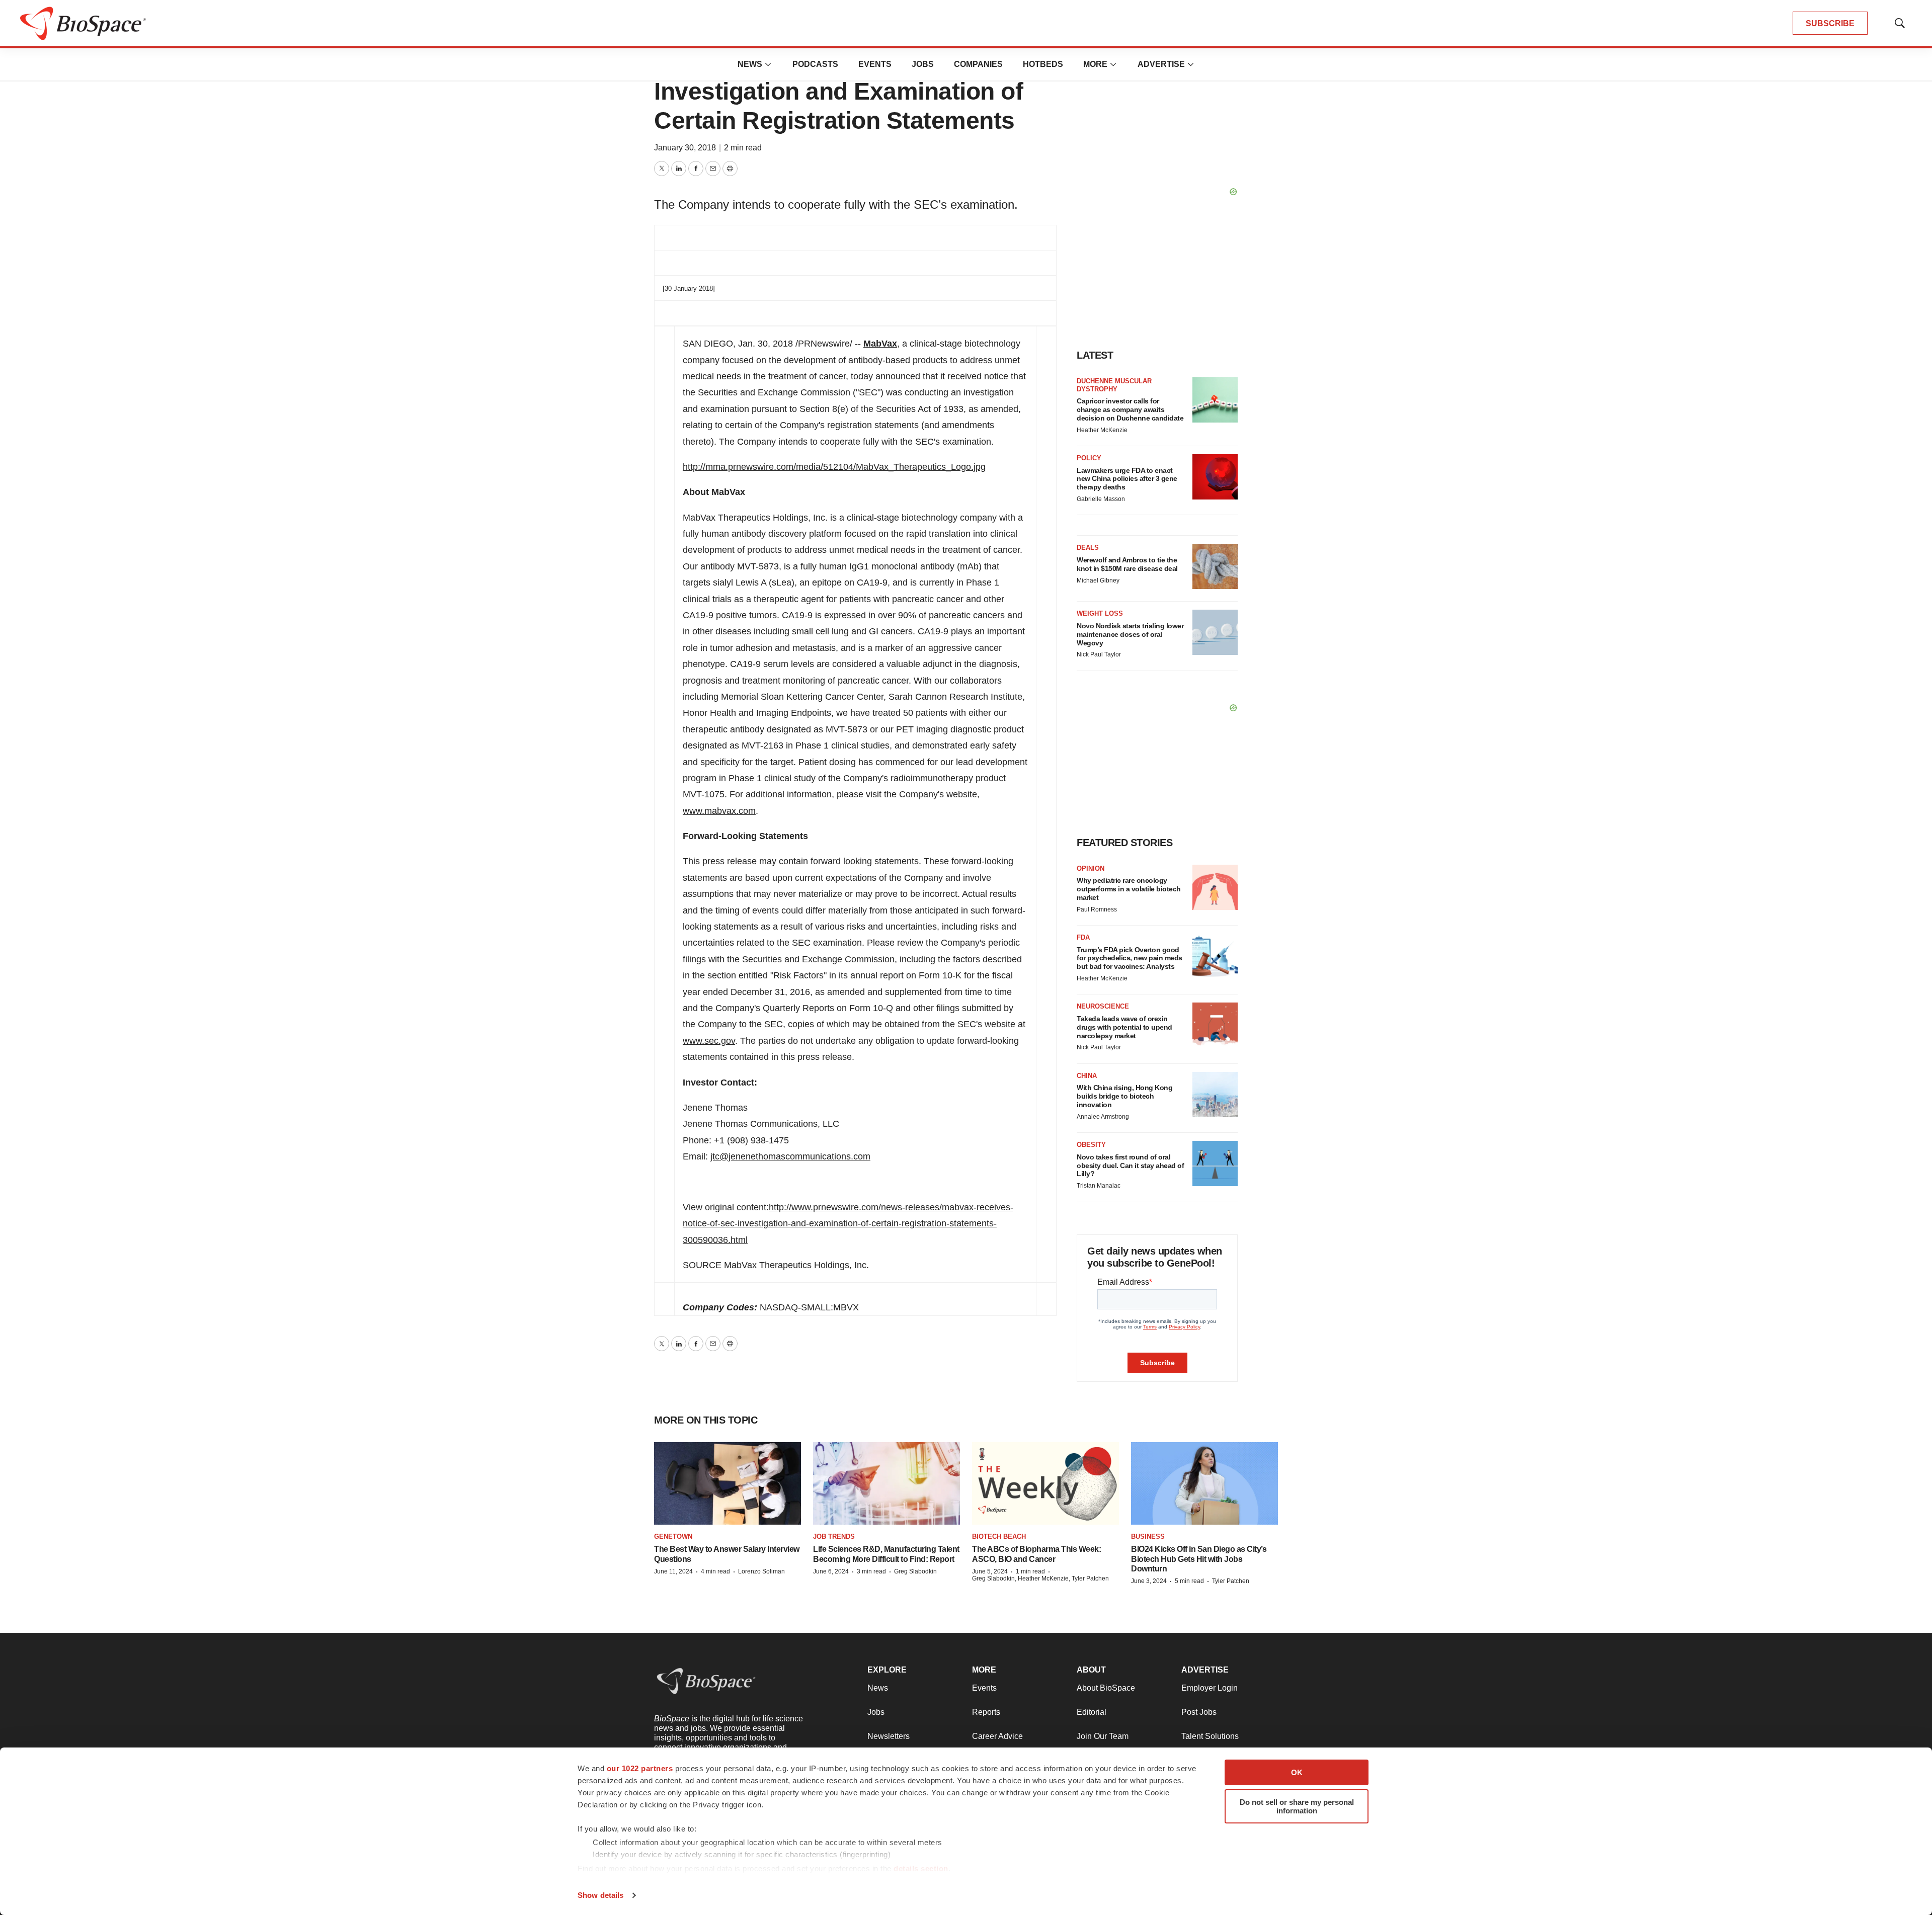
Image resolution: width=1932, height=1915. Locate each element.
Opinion (1091, 868)
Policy (1089, 458)
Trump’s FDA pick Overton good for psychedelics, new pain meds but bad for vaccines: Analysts (1130, 958)
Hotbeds (1043, 64)
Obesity (1091, 1145)
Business (1148, 1536)
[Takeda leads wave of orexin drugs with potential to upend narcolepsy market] (1215, 1025)
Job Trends (834, 1536)
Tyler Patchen (1231, 1581)
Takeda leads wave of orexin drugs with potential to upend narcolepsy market (1124, 1027)
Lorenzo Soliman (761, 1571)
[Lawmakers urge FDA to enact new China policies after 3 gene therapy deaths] (1215, 477)
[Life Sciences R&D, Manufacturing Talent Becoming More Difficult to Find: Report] (887, 1483)
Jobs (923, 64)
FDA (1083, 937)
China (1087, 1076)
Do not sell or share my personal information (1297, 1806)
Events (875, 64)
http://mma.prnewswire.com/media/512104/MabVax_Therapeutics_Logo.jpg (834, 467)
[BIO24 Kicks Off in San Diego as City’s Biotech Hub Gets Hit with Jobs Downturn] (1204, 1483)
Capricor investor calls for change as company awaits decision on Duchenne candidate (1130, 409)
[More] (768, 64)
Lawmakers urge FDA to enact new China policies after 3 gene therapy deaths (1127, 479)
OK (1297, 1772)
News (750, 64)
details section (921, 1868)
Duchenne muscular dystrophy (1114, 385)
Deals (1088, 548)
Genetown (673, 1536)
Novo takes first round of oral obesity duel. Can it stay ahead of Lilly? (1130, 1165)
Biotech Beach (999, 1536)
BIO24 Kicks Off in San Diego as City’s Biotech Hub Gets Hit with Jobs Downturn (1199, 1559)
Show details (600, 1895)
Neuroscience (1103, 1006)
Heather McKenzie (1102, 430)
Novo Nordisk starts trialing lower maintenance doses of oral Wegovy (1130, 634)
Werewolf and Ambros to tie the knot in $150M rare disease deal (1127, 564)
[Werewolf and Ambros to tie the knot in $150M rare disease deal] (1215, 566)
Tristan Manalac (1099, 1186)
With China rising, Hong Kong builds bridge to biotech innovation (1124, 1096)
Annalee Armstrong (1103, 1117)
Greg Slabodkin (915, 1571)
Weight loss (1100, 613)
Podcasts (815, 64)
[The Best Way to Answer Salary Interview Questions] (728, 1483)
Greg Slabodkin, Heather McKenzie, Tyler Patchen (1040, 1578)
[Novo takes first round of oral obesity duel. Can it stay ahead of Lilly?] (1215, 1163)
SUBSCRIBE (1830, 23)
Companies (978, 64)
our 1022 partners (640, 1768)
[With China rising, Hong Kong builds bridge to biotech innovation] (1215, 1095)
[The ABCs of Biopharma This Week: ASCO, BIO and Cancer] (1045, 1483)
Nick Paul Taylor (1099, 654)
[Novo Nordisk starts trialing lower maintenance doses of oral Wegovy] (1215, 632)
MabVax (880, 344)
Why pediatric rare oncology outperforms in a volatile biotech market (1129, 889)
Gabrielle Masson (1101, 499)
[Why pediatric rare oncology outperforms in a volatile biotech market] (1215, 887)
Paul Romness (1097, 909)
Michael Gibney (1098, 580)
